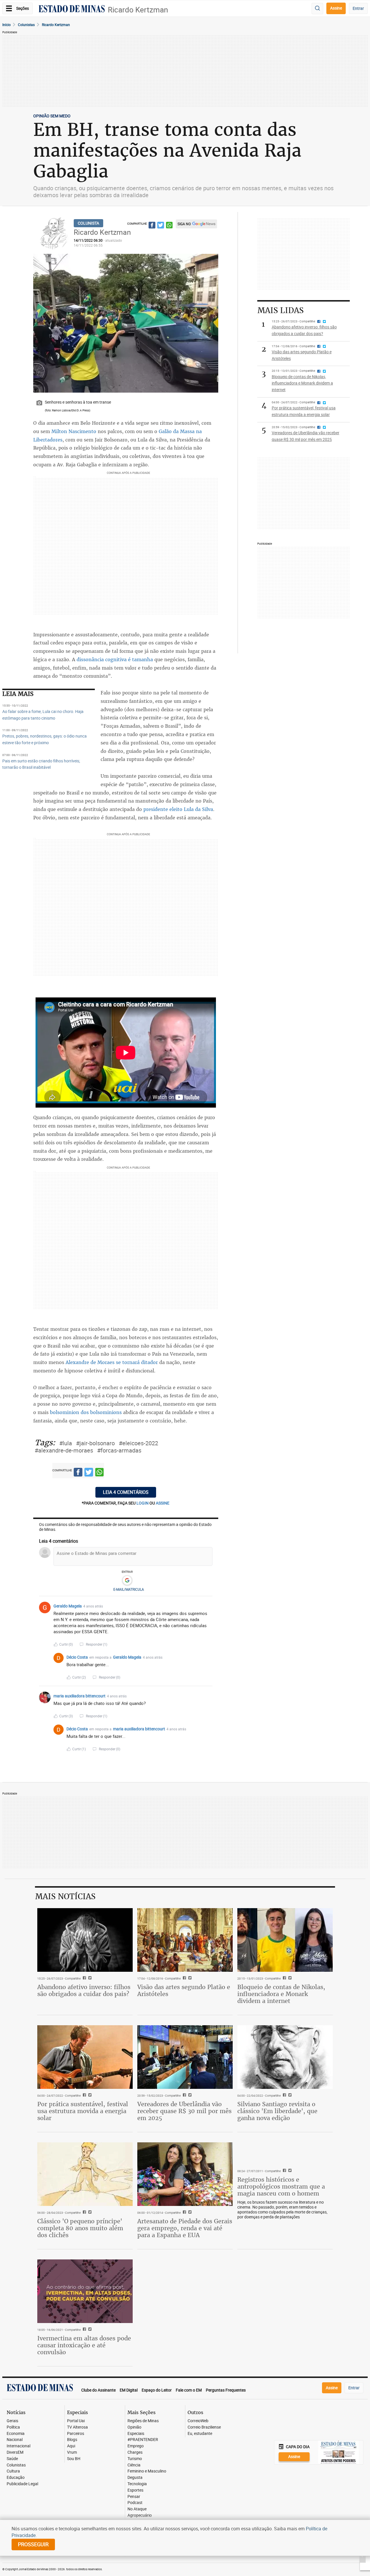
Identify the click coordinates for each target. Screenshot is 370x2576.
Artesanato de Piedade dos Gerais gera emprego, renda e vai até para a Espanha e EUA (185, 2228)
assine (163, 1503)
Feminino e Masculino (147, 2471)
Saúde (12, 2459)
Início (7, 25)
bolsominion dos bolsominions (86, 1412)
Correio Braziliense (204, 2427)
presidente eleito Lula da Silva (178, 809)
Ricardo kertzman (56, 25)
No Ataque (137, 2509)
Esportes (135, 2490)
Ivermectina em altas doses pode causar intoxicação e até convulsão (84, 2345)
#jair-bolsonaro (95, 1443)
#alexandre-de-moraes (64, 1450)
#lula (66, 1443)
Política (13, 2427)
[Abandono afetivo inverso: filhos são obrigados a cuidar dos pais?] (85, 1940)
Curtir (66, 1644)
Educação (16, 2478)
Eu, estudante (200, 2434)
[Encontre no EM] (317, 9)
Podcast (135, 2503)
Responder (97, 1644)
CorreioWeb (198, 2421)
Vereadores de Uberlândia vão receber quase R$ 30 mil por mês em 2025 (184, 2111)
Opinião (134, 2427)
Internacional (18, 2446)
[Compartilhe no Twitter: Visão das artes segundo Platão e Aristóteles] (189, 1978)
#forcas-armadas (119, 1450)
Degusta (135, 2478)
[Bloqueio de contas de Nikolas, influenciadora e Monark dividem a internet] (285, 1940)
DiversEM (15, 2452)
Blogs (72, 2440)
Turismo (135, 2459)
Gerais (12, 2421)
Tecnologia (137, 2484)
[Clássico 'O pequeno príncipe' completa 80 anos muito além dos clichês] (85, 2174)
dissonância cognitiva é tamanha (115, 659)
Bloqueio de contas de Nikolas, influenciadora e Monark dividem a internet (281, 1994)
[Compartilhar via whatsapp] (169, 226)
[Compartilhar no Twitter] (161, 226)
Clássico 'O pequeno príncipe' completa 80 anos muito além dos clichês (80, 2228)
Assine (336, 8)
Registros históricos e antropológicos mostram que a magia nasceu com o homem (281, 2186)
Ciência (134, 2465)
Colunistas (26, 25)
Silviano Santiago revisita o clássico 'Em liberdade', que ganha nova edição (277, 2111)
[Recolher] (209, 1606)
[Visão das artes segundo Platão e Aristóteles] (185, 1940)
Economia (16, 2434)
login (143, 1503)
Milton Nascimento (74, 431)
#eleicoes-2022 (138, 1443)
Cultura (13, 2471)
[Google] (127, 1581)
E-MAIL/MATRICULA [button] (129, 1589)
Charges (135, 2452)
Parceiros (76, 2434)
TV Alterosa (77, 2427)
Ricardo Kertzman (138, 10)
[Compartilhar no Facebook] (152, 226)
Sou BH (74, 2459)
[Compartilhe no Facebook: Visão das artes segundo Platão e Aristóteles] (184, 1978)
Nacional (15, 2440)
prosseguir (33, 2544)
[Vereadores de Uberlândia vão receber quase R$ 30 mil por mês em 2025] (185, 2057)
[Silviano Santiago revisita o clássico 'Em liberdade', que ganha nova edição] (285, 2057)
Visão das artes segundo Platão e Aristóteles (184, 1990)
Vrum (72, 2452)
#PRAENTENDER (143, 2440)
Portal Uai (76, 2421)
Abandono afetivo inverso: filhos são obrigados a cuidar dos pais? (84, 1990)
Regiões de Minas (143, 2421)
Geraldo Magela (68, 1606)
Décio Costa (77, 1657)
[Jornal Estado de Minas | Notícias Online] (72, 10)
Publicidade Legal (22, 2484)
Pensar (134, 2497)
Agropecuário (140, 2515)
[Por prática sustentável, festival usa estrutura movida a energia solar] (85, 2057)
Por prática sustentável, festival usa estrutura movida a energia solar (83, 2111)
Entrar (358, 8)
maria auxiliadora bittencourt (79, 1696)
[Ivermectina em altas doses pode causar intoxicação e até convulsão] (85, 2291)
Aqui (71, 2446)
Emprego (136, 2446)
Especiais (136, 2434)
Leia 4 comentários (126, 1492)
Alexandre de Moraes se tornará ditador (112, 1362)
